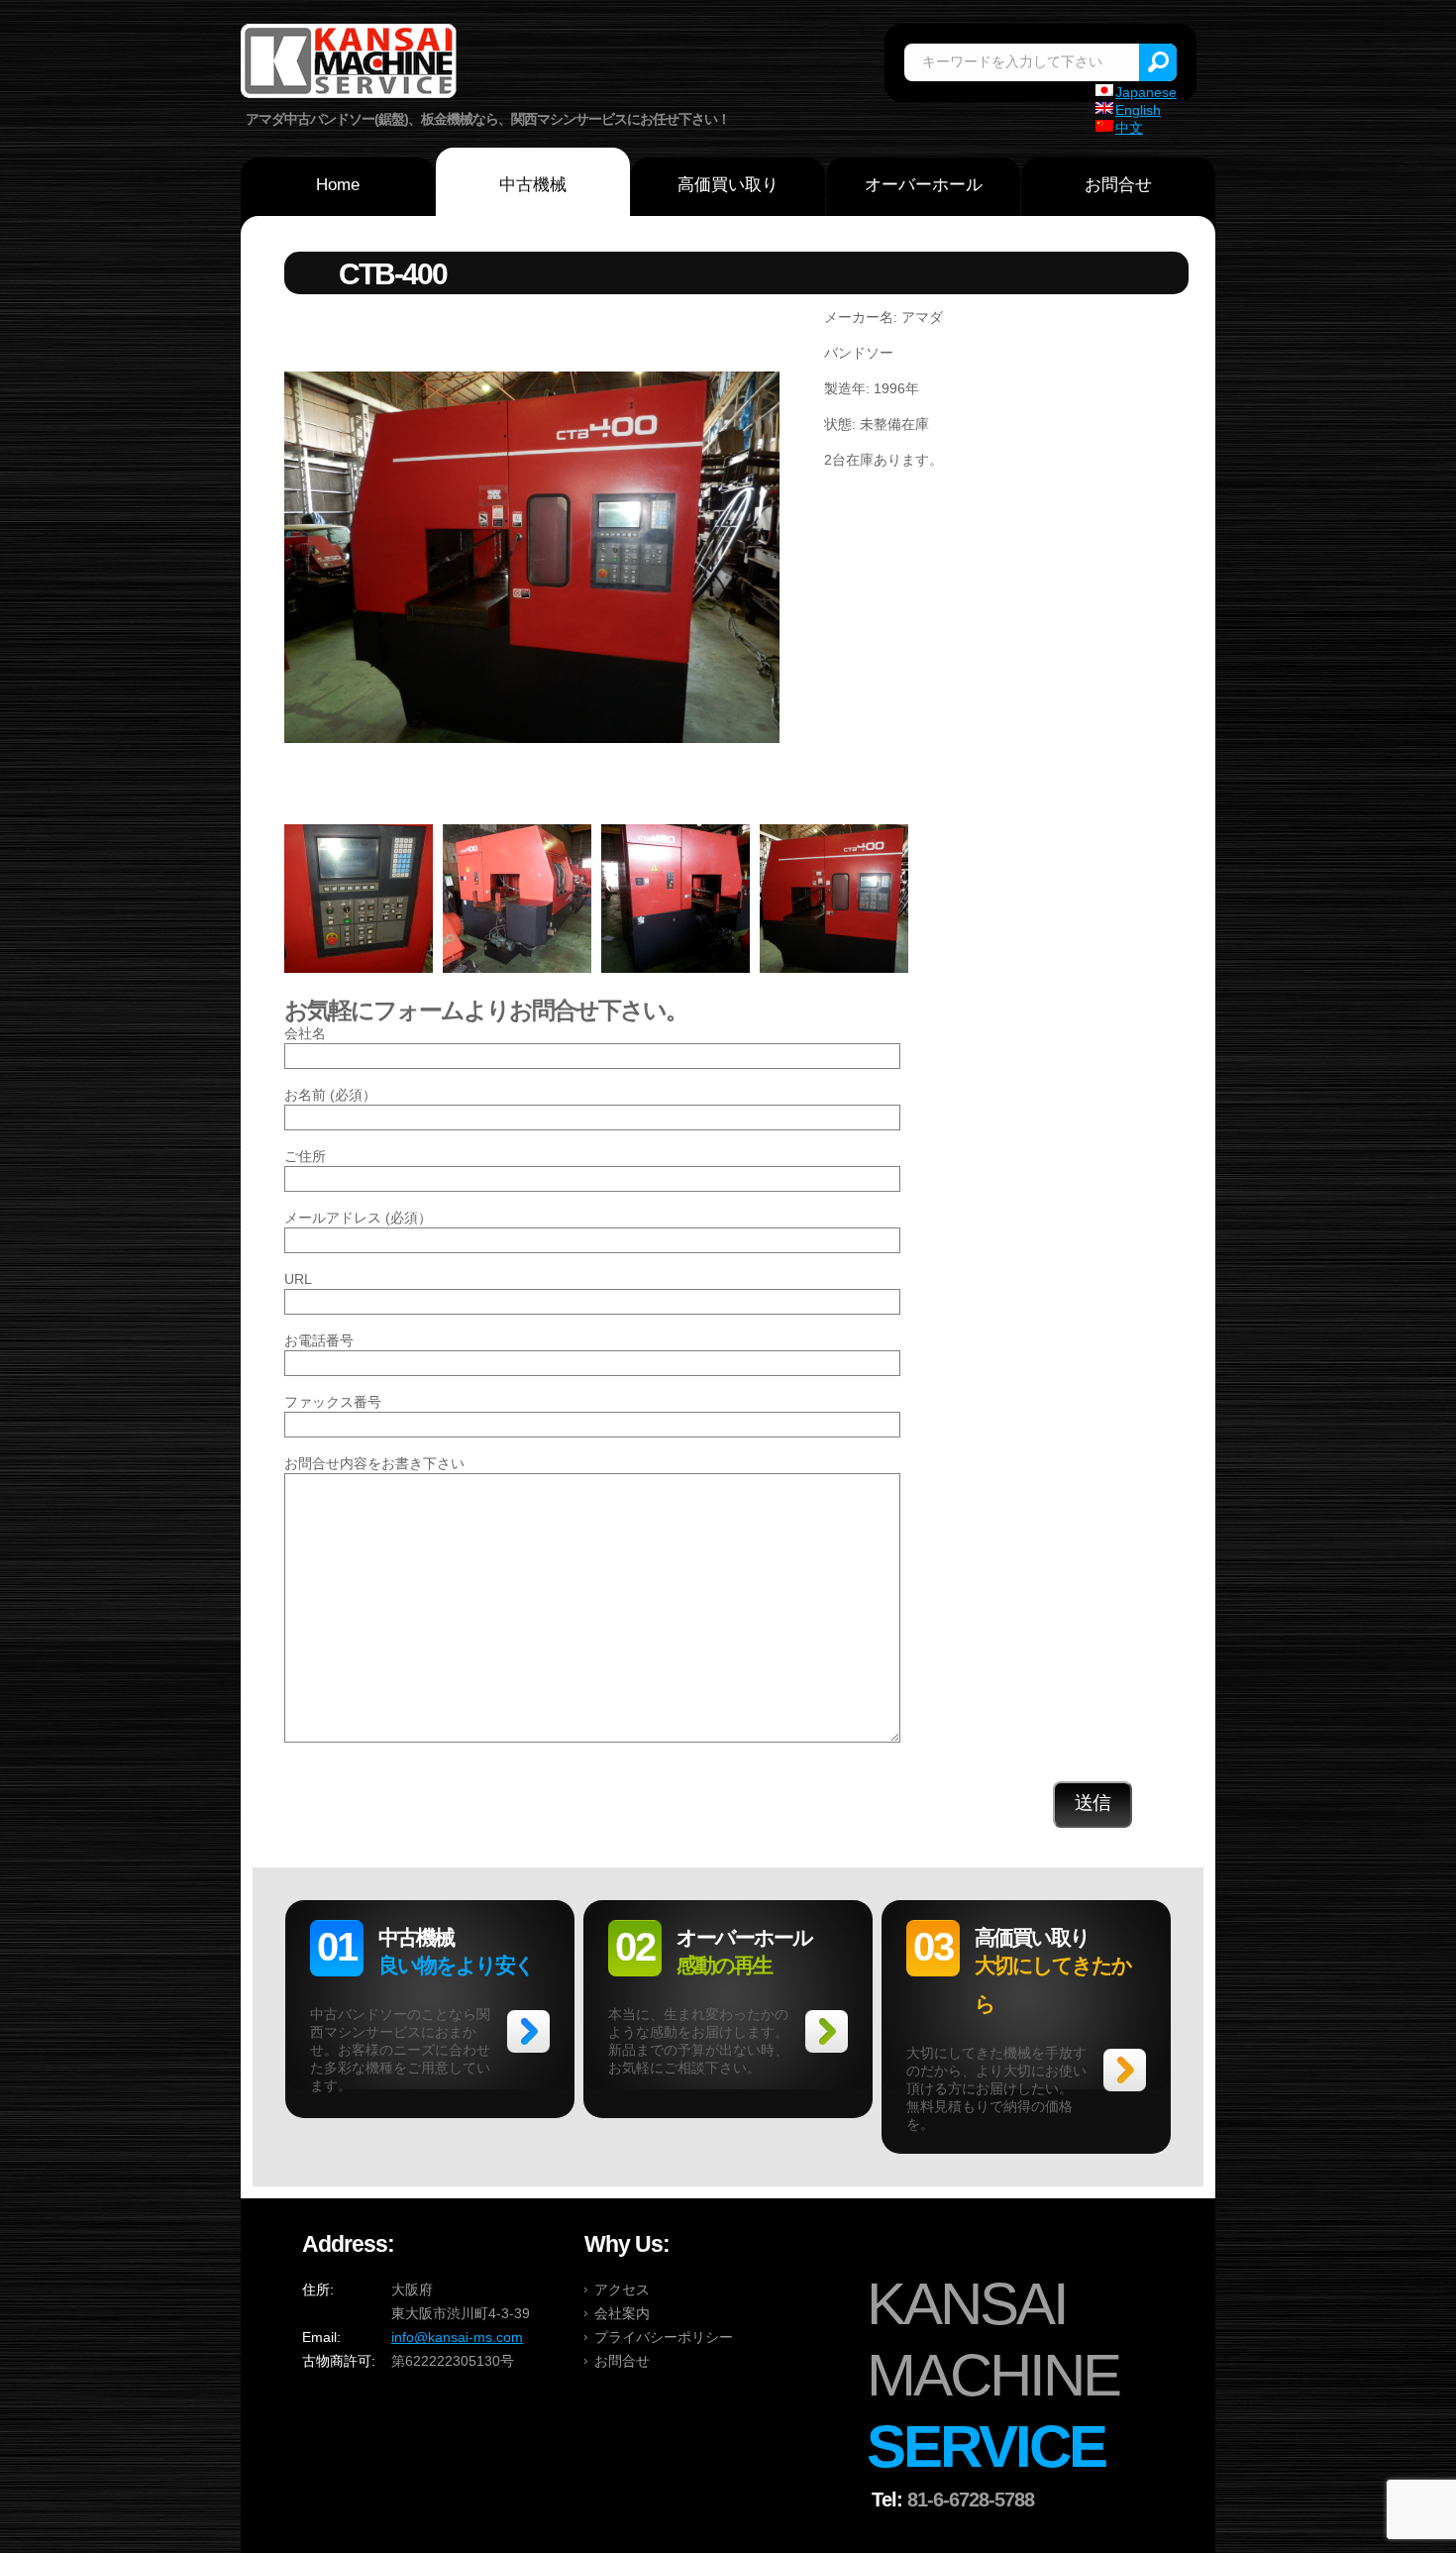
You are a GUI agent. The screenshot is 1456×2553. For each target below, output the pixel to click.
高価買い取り (728, 185)
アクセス (622, 2289)
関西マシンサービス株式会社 (350, 63)
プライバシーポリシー (664, 2337)
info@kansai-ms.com (457, 2337)
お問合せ (1118, 185)
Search (1158, 62)
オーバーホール (924, 185)
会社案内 (622, 2313)
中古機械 (533, 185)
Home (338, 185)
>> (528, 2031)
